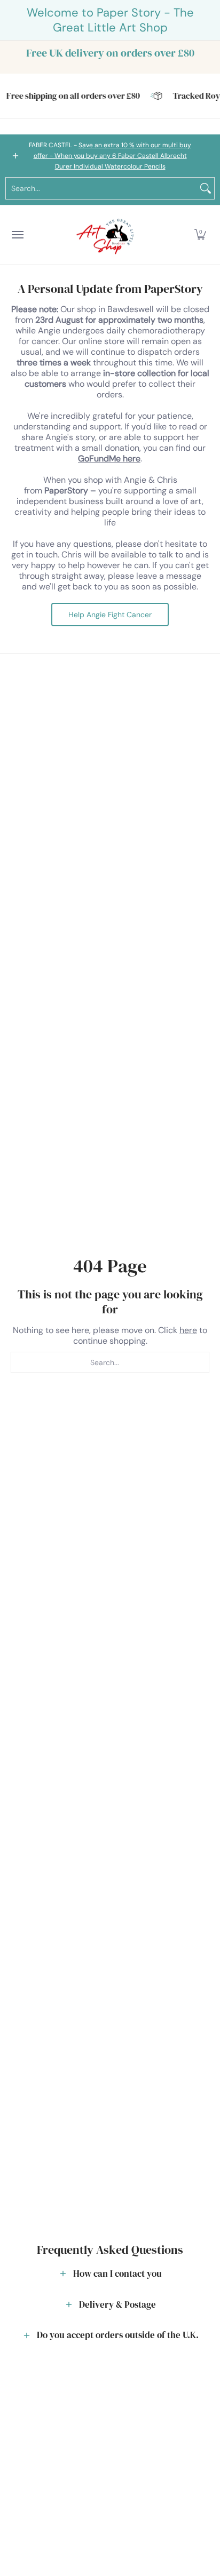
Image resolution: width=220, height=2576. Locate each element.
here (188, 1330)
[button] (200, 235)
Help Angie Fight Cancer (110, 615)
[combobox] (101, 188)
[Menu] (17, 235)
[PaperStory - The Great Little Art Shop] (107, 235)
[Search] (206, 188)
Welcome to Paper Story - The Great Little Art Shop (110, 20)
